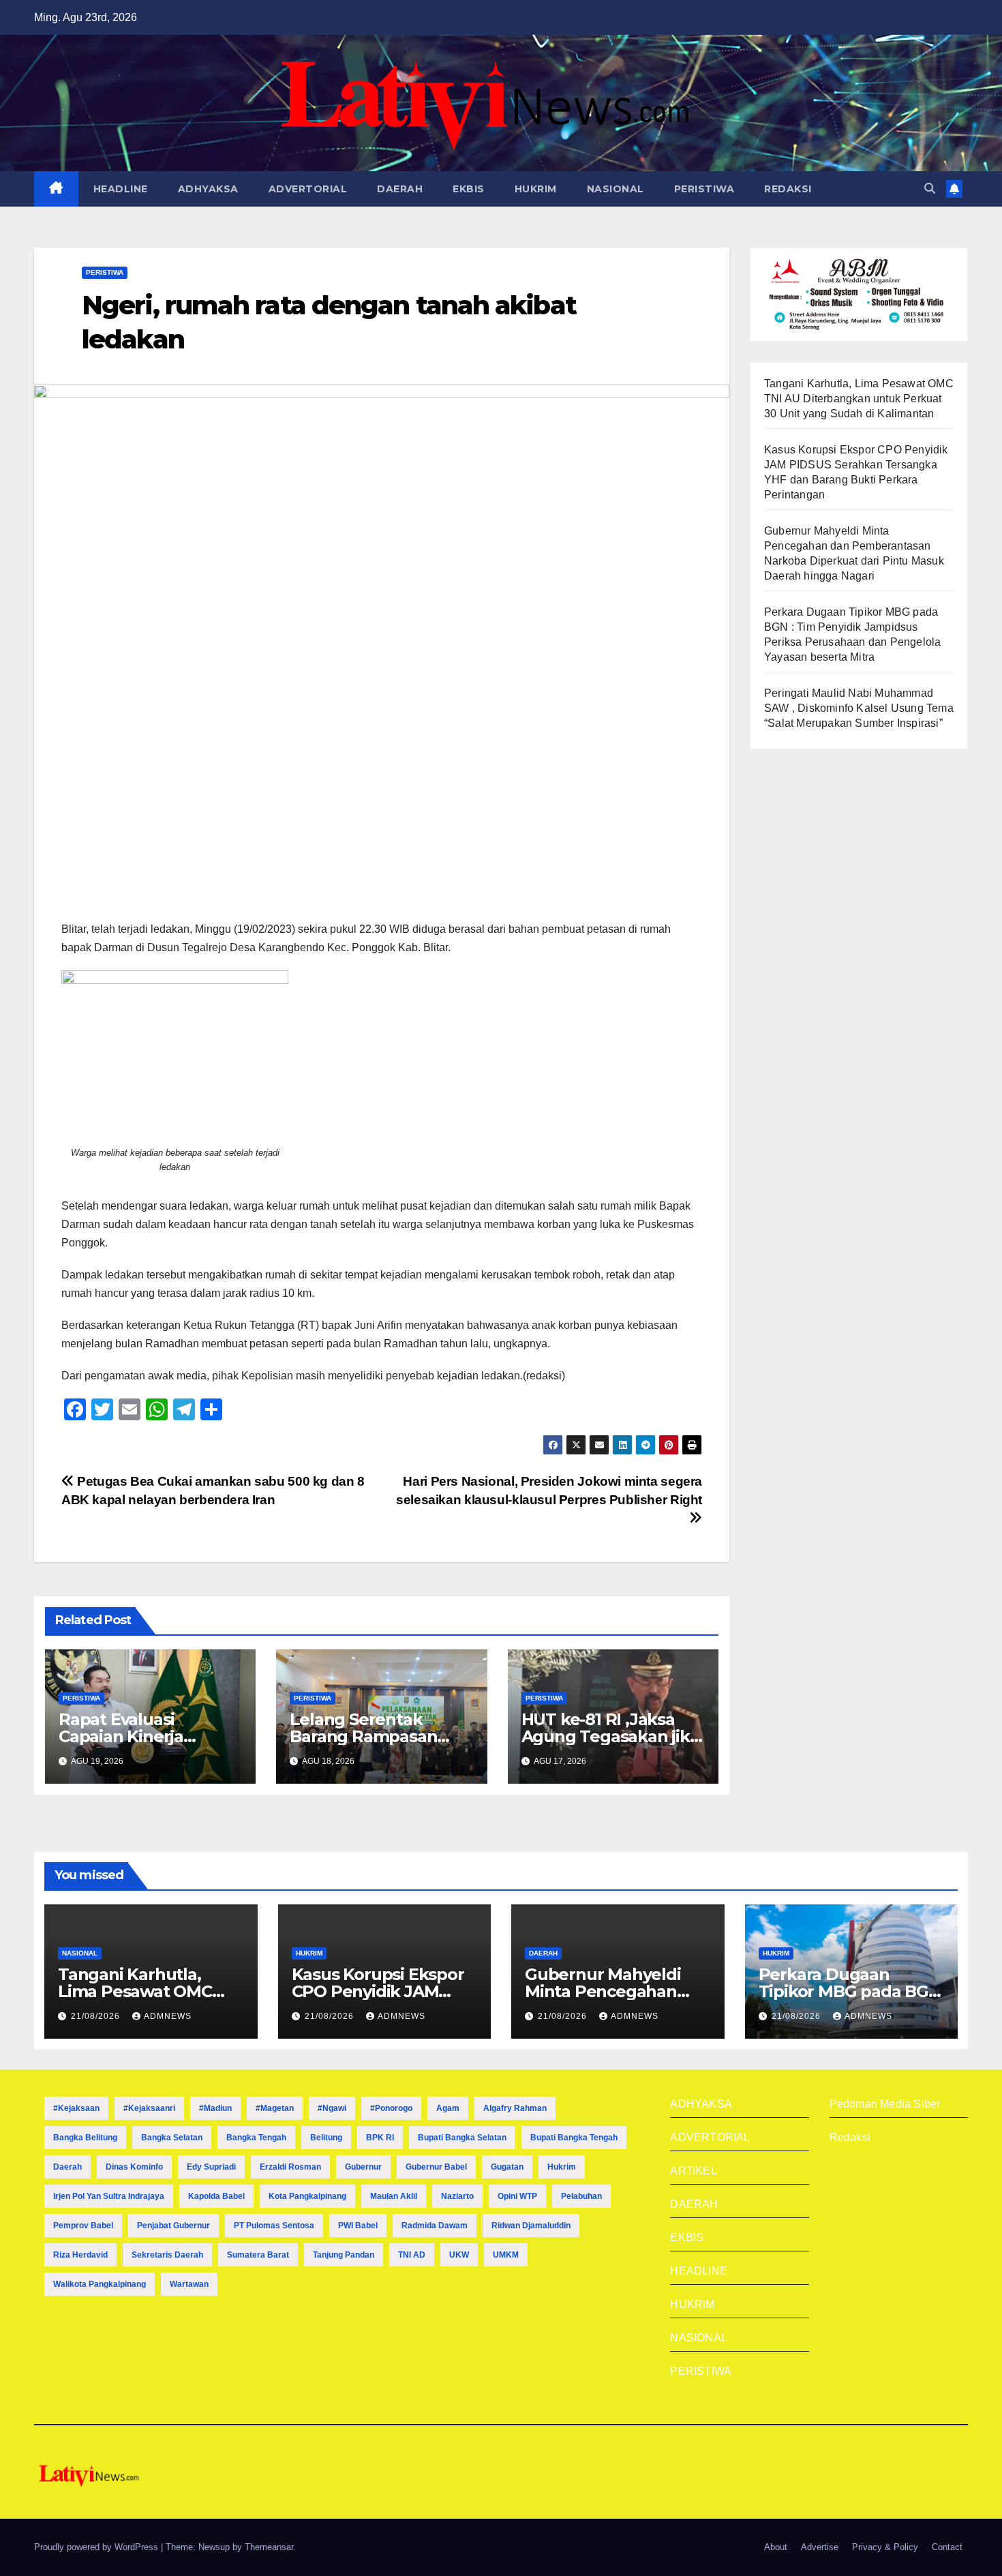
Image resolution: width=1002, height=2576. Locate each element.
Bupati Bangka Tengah (574, 2138)
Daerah (67, 2167)
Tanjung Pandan (344, 2255)
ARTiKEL (693, 2171)
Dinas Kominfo (134, 2167)
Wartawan (189, 2284)
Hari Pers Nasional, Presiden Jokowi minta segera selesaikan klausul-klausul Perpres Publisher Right (549, 1491)
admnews (168, 2016)
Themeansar (269, 2547)
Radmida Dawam (435, 2226)
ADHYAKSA (208, 189)
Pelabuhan (581, 2196)
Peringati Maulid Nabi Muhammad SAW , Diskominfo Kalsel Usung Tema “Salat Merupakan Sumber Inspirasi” (859, 708)
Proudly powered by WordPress (97, 2547)
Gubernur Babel (436, 2167)
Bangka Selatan (172, 2138)
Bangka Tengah (256, 2138)
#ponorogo (391, 2108)
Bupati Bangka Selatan (462, 2138)
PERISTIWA (704, 189)
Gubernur (363, 2167)
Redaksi (850, 2137)
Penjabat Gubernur (173, 2226)
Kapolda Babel (216, 2196)
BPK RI (380, 2138)
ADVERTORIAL (308, 189)
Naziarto (457, 2196)
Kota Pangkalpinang (307, 2196)
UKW (459, 2255)
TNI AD (412, 2255)
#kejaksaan (76, 2108)
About (776, 2547)
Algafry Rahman (515, 2108)
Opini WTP (517, 2196)
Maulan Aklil (394, 2196)
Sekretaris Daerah (167, 2255)
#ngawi (332, 2108)
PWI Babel (358, 2226)
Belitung (326, 2138)
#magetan (275, 2108)
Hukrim (562, 2167)
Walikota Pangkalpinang (100, 2284)
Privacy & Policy (885, 2547)
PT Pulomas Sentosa (274, 2226)
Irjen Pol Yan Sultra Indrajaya (109, 2196)
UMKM (506, 2255)
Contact (947, 2547)
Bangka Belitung (85, 2138)
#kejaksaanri (149, 2108)
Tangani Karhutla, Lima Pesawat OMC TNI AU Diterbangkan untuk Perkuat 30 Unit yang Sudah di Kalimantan (859, 399)
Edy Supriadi (211, 2167)
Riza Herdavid (80, 2255)
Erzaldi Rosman (290, 2167)
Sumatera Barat (258, 2255)
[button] (930, 189)
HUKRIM (536, 189)
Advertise (820, 2547)
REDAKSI (788, 189)
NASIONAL (616, 189)
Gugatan (507, 2167)
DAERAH (400, 189)
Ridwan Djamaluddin (531, 2226)
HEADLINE (121, 189)
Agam (448, 2108)
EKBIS (469, 189)
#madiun (215, 2108)
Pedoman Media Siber (885, 2104)
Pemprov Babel (83, 2226)
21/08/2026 (97, 2016)
